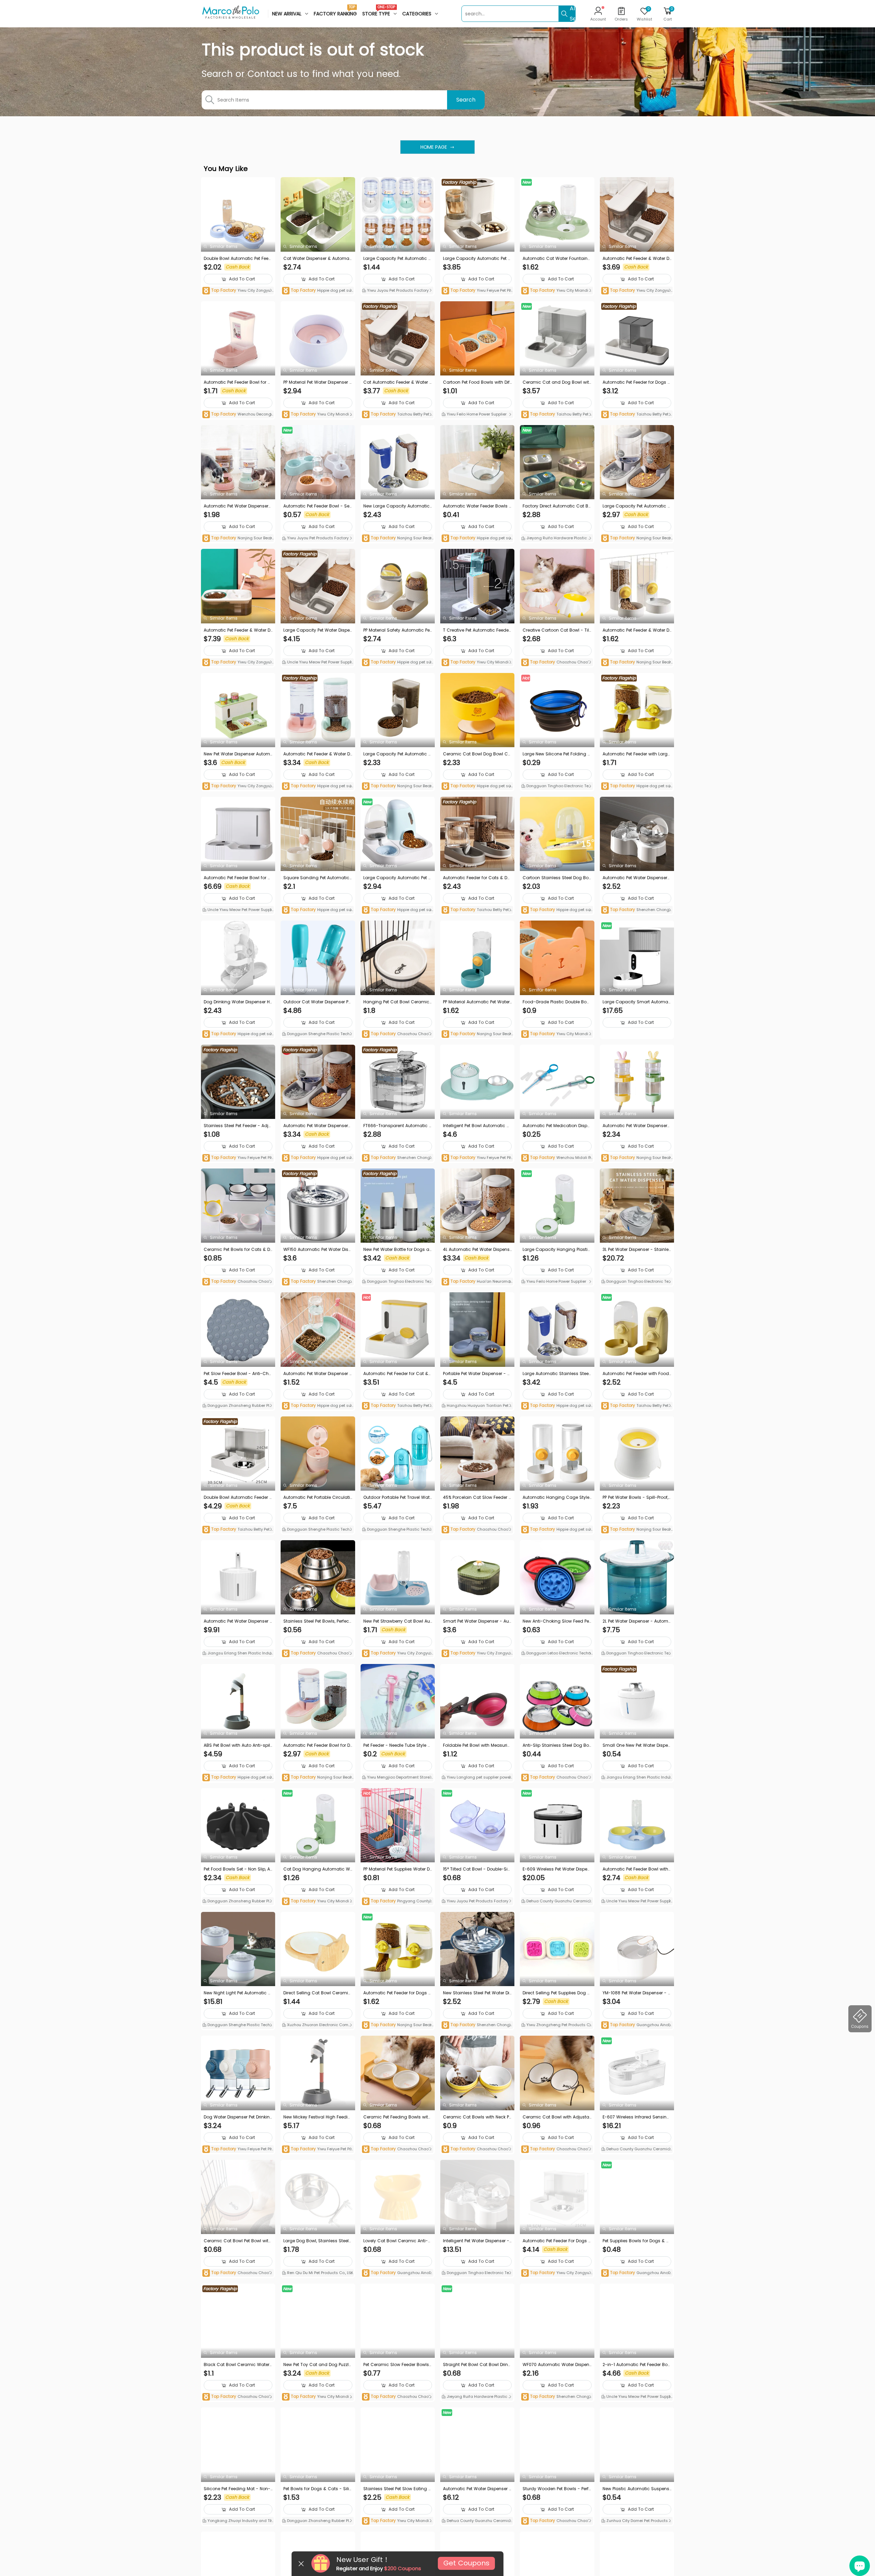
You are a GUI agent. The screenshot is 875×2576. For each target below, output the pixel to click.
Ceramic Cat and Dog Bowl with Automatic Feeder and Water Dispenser (556, 382)
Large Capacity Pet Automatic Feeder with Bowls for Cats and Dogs (397, 754)
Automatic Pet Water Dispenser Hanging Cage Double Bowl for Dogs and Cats (318, 1374)
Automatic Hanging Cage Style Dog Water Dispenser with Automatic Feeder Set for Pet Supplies (557, 1497)
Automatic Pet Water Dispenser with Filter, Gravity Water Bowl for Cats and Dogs (637, 878)
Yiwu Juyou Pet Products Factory (397, 290)
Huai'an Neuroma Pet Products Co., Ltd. (476, 1282)
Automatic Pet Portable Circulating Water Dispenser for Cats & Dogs (317, 1497)
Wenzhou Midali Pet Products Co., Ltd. (557, 1158)
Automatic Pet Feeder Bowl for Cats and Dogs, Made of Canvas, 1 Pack (238, 878)
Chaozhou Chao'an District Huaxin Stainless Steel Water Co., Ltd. (317, 1654)
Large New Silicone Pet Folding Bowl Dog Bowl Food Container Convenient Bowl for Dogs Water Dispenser (557, 754)
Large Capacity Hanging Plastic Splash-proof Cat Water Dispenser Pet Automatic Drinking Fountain (557, 1250)
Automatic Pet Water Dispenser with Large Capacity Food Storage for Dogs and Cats (237, 506)
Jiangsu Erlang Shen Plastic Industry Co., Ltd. (238, 1654)
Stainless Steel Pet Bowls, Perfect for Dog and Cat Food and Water (317, 1621)
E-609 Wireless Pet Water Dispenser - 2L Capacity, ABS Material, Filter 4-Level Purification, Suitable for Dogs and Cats (556, 1869)
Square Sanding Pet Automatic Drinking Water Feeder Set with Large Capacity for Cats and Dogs (317, 878)
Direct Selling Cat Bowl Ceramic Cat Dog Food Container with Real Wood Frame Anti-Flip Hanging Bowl (318, 1993)
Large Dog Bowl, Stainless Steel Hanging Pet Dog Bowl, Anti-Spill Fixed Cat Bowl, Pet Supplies (317, 2241)
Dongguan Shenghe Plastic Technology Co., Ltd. (317, 1034)
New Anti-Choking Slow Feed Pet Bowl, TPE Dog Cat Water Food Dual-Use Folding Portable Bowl (556, 1621)
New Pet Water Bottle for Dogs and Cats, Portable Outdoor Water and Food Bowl (398, 1250)
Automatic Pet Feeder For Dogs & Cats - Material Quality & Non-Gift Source (557, 2241)
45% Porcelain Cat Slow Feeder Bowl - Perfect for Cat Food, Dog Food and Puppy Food (477, 1497)
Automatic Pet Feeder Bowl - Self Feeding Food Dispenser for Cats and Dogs (318, 506)
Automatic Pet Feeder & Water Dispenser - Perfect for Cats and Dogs (238, 630)
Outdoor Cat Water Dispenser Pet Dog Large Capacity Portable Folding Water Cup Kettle (318, 1002)
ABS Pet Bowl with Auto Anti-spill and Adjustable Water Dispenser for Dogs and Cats (238, 1745)
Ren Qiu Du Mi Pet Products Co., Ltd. (320, 2273)
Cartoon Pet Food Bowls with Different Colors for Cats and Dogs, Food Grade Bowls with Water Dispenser (477, 382)
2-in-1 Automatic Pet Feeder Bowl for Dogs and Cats (637, 2365)
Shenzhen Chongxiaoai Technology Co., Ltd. (637, 910)
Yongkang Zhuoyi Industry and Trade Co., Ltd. (238, 2521)
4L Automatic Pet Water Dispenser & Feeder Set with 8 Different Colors (477, 1250)
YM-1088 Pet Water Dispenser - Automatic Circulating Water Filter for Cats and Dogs (637, 1993)
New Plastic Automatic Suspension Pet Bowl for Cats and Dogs (636, 2489)
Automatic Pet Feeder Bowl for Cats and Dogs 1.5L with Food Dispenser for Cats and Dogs (237, 382)
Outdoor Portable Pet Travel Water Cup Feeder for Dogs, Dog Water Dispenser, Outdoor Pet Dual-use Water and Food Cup (398, 1497)
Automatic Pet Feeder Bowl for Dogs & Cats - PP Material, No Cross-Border (317, 1745)
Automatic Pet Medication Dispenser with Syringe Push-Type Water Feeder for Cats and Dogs (557, 1126)
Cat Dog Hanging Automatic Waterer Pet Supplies (317, 1869)
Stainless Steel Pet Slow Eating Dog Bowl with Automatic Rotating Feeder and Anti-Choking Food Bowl (397, 2489)
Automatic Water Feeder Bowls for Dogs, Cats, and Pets (477, 506)
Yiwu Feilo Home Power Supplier (476, 414)
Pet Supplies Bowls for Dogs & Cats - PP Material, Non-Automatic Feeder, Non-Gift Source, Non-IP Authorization (636, 2241)
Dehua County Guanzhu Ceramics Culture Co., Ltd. (557, 1902)
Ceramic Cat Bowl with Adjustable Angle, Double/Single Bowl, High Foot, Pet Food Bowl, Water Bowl (557, 2117)
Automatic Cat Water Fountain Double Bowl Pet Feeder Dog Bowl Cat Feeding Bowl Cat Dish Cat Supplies (557, 259)
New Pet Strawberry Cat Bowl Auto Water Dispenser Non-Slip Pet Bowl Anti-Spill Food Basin (398, 1621)
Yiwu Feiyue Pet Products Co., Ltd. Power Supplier (477, 291)
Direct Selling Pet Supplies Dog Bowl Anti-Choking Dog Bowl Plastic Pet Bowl (556, 1993)
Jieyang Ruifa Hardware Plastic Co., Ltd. (556, 539)
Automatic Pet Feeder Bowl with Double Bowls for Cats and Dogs (636, 1869)
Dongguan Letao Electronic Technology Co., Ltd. (556, 1654)
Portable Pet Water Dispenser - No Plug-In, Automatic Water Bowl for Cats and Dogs (477, 1374)
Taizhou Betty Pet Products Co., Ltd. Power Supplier (397, 415)
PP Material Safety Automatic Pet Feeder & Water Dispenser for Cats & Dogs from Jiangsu (397, 630)
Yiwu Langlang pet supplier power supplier (476, 1778)
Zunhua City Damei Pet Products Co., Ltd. (637, 2521)
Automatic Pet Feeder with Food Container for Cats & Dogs (636, 1374)
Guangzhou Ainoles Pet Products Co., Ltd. (636, 2025)
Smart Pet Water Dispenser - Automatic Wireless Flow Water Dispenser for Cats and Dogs (477, 1621)
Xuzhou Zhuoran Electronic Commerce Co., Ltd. (317, 2025)
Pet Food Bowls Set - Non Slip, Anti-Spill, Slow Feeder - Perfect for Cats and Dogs (238, 1869)
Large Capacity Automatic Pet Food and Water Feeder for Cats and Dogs (476, 259)
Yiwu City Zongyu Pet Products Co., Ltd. (238, 291)
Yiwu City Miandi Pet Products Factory (556, 291)
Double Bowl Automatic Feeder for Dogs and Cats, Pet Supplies (237, 1497)
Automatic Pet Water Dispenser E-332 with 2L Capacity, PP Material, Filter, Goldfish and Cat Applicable (477, 2489)
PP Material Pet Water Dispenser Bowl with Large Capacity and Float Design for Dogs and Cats (318, 382)
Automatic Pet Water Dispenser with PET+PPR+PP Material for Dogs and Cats (636, 1126)
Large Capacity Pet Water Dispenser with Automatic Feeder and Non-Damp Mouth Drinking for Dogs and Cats (317, 630)
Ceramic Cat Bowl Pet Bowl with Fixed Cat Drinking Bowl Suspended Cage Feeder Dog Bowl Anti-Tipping (237, 2241)
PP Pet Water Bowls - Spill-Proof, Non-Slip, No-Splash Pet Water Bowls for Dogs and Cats (636, 1497)
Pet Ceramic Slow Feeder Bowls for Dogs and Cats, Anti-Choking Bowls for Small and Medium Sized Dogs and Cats (398, 2365)
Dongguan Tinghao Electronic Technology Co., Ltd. (556, 787)
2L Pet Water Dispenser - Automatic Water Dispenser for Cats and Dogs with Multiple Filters (637, 1621)
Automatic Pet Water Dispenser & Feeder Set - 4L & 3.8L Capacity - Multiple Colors (317, 1126)
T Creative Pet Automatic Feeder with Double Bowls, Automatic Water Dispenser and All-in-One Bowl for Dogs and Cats (477, 630)
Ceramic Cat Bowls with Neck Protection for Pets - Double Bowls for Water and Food (477, 2117)
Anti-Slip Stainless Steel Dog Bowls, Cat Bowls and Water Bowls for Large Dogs (557, 1745)
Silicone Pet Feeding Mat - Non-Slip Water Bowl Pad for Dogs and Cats (238, 2489)
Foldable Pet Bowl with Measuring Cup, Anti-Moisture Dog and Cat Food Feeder (477, 1745)
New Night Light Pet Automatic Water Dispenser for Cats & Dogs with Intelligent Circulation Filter (238, 1993)
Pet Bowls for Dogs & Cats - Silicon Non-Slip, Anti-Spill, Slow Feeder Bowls (318, 2489)
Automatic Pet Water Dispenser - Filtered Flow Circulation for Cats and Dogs (238, 1621)
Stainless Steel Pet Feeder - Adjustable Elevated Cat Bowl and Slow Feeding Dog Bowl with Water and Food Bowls (238, 1126)
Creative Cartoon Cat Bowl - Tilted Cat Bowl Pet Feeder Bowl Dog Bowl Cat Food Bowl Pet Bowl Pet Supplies (557, 630)
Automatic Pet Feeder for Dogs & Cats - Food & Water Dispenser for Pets (637, 382)
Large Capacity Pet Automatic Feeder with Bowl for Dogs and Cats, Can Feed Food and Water (397, 259)
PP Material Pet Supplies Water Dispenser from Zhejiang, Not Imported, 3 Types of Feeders (398, 1869)
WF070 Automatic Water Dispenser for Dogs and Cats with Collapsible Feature (556, 2365)
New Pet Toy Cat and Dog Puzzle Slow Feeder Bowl (317, 2365)
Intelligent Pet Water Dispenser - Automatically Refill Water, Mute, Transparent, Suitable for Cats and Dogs (477, 2241)
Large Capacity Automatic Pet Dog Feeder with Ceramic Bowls (397, 878)
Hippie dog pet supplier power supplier (318, 291)
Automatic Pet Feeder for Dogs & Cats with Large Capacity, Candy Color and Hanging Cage (398, 1993)
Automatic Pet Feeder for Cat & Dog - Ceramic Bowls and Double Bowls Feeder (398, 1374)
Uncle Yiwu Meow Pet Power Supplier (317, 663)
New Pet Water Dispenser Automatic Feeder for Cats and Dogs (237, 754)
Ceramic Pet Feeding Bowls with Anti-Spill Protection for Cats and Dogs (397, 2117)
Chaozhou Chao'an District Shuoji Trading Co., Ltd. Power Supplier (556, 663)
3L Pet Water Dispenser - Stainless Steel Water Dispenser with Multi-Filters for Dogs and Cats (637, 1250)
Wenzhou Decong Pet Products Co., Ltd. (237, 415)
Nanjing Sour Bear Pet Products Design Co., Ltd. (237, 538)
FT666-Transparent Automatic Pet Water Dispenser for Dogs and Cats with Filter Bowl (398, 1126)
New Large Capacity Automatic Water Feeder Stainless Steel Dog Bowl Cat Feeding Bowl (396, 506)
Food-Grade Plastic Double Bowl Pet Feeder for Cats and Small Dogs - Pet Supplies (557, 1002)
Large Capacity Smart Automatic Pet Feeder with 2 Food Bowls (637, 1002)
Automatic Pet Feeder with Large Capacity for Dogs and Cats (636, 754)
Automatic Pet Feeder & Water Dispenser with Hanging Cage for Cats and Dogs (636, 630)
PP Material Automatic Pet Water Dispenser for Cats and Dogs (476, 1002)
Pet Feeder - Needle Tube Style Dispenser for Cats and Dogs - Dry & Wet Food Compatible (397, 1745)
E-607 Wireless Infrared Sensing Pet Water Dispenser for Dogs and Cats (636, 2117)
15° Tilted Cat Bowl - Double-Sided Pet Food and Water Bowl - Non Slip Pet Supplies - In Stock (477, 1869)
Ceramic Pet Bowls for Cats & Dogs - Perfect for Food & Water (237, 1250)
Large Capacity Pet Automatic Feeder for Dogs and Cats (636, 506)
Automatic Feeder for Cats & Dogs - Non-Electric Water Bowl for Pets (477, 878)
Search (466, 100)
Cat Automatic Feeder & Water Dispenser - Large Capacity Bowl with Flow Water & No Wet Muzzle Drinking (398, 382)
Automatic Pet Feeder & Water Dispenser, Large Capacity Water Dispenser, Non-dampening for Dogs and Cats (636, 259)
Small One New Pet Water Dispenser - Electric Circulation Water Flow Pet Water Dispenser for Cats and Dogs (637, 1745)
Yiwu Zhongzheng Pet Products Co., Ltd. (555, 2025)
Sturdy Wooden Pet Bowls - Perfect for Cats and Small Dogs (557, 2489)
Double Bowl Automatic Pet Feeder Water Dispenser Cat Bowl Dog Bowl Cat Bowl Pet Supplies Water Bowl (238, 259)
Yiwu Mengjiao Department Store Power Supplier (397, 1778)
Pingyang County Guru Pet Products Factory (396, 1901)
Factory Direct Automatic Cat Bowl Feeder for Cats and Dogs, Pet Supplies (557, 506)
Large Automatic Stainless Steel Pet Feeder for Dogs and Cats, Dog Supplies (556, 1374)
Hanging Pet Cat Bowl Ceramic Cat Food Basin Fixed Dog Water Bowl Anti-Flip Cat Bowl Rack (398, 1002)
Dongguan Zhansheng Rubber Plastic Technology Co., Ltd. (237, 1406)
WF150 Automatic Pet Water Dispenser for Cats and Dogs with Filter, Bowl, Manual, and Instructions (317, 1250)
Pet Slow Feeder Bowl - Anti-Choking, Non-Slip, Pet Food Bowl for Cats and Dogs (238, 1374)
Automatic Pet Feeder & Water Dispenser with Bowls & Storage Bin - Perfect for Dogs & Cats (317, 754)
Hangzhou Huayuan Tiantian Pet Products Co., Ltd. (477, 1406)
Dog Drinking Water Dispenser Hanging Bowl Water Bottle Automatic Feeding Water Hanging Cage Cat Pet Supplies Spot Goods (238, 1002)
